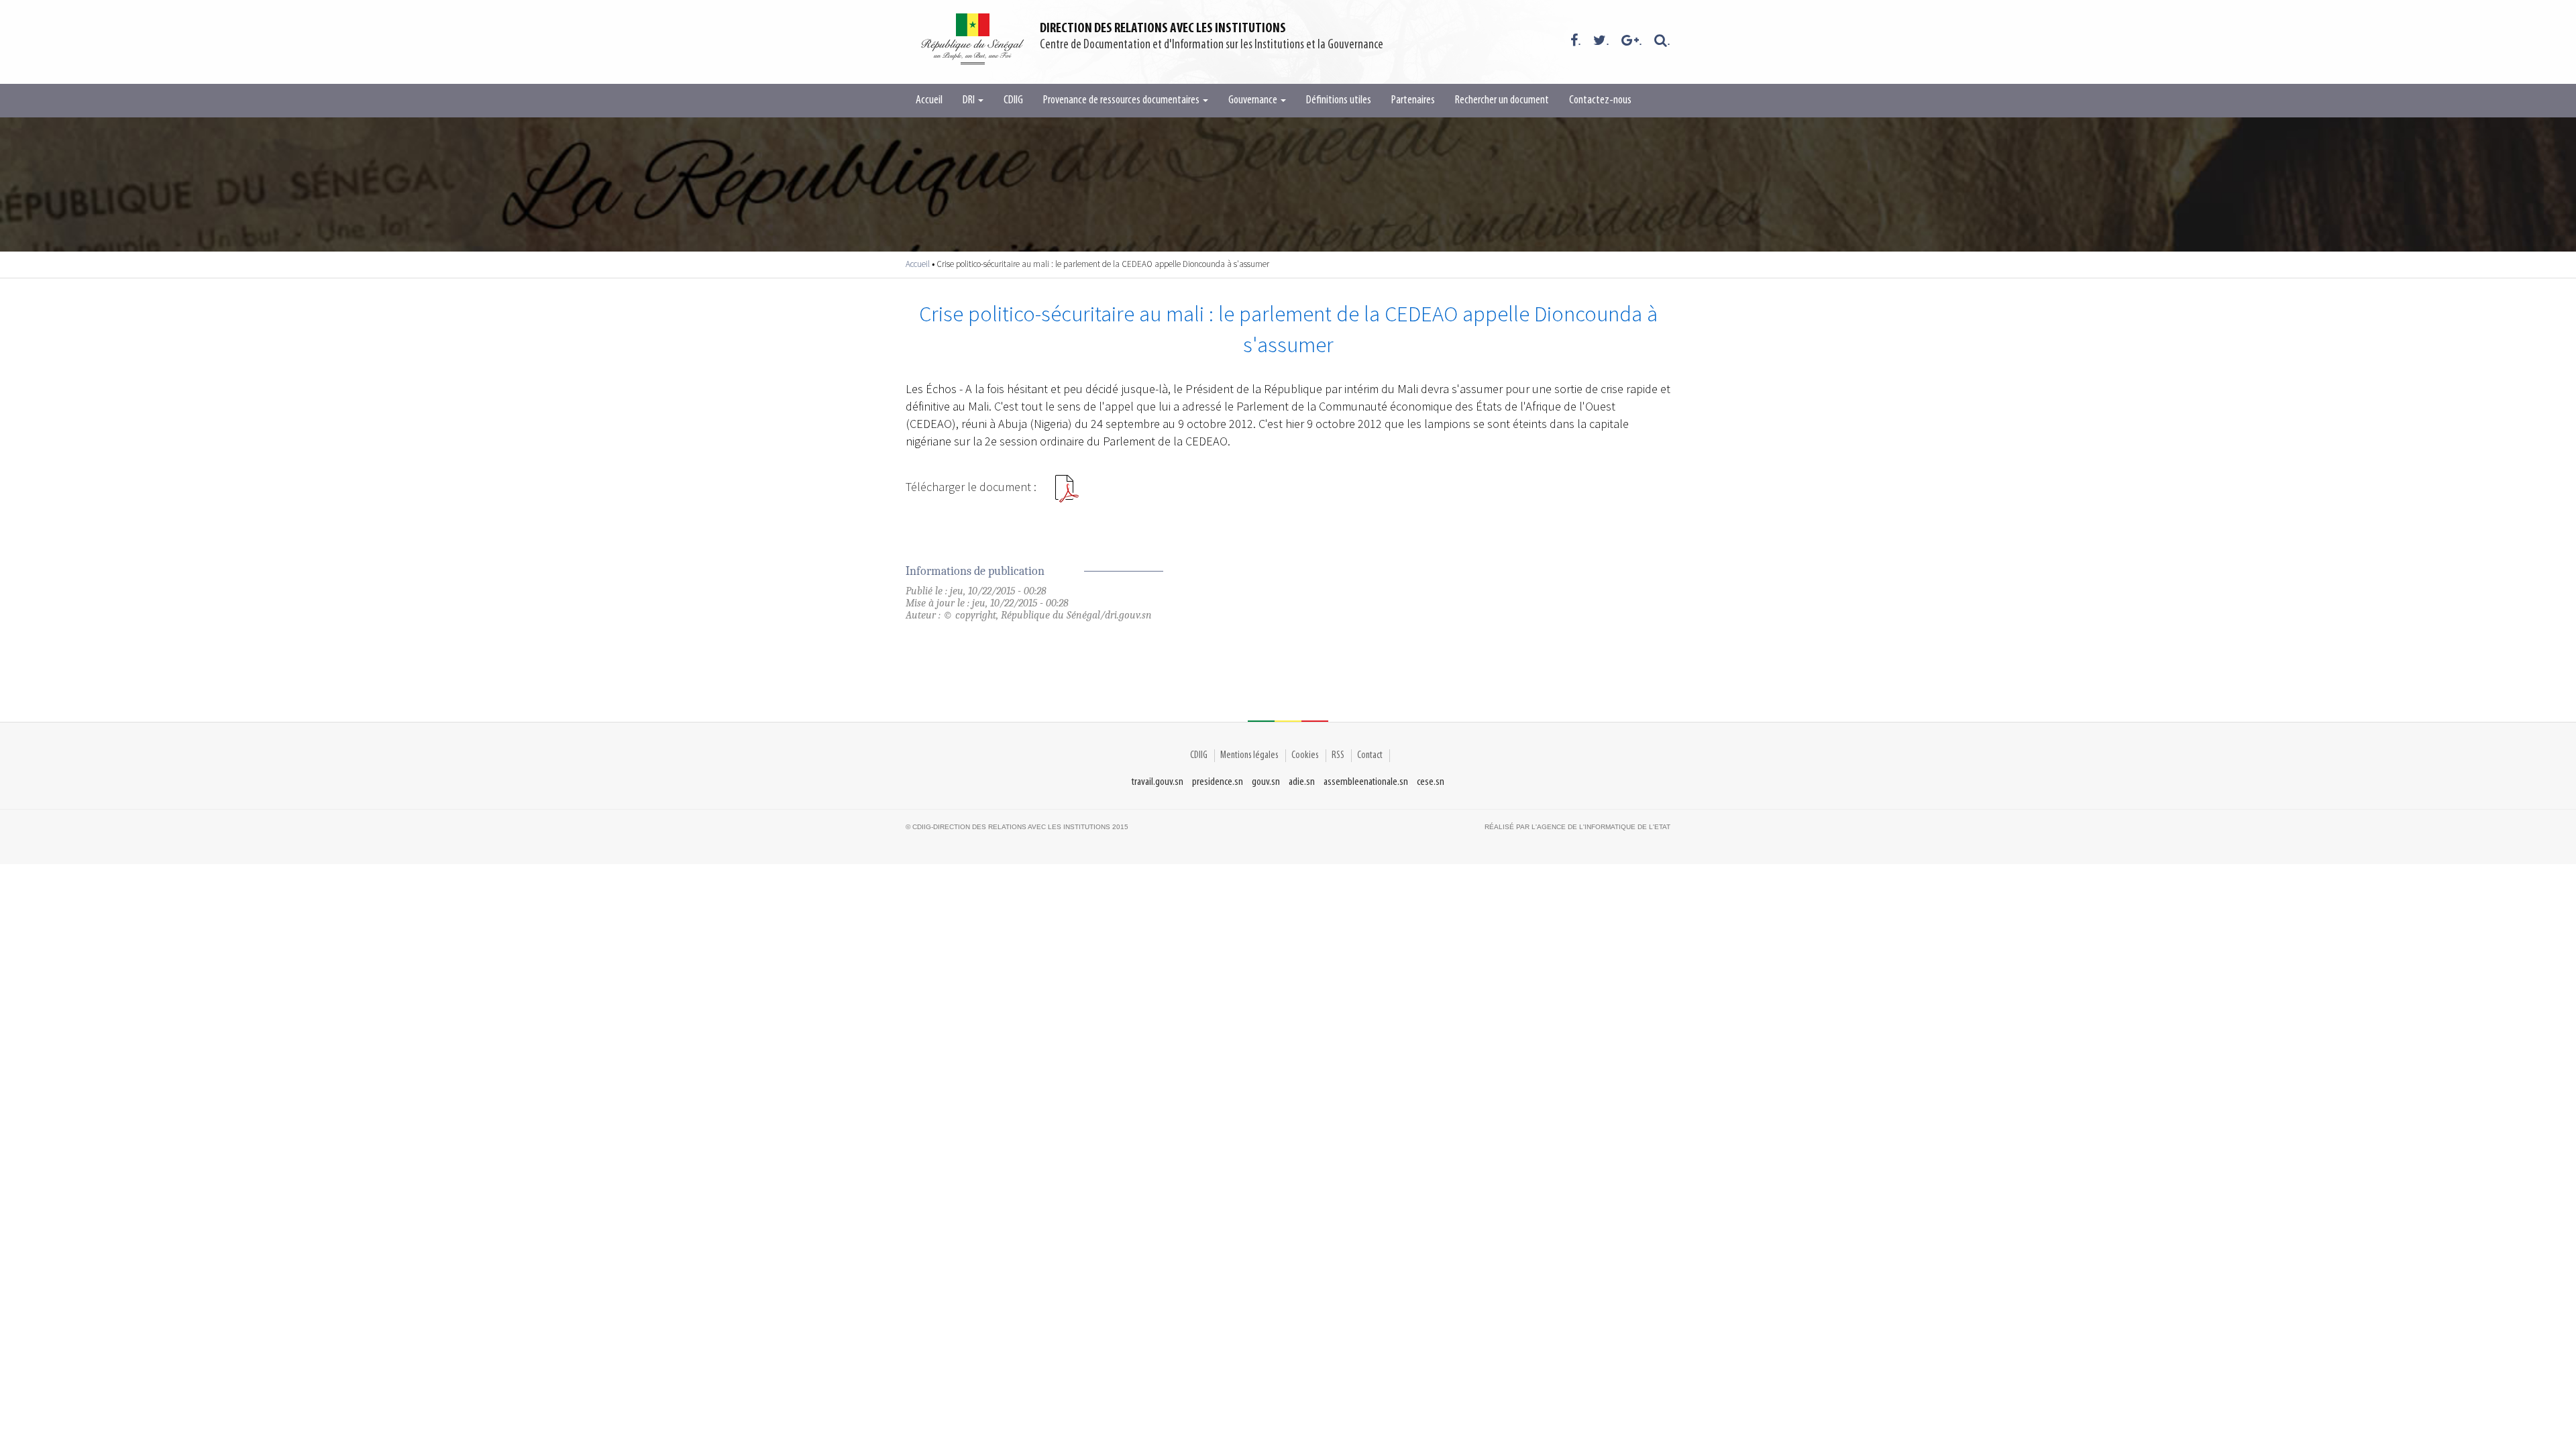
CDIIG (1013, 101)
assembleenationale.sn (1366, 782)
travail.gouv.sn (1158, 782)
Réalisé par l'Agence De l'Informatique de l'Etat (1577, 827)
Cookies (1305, 755)
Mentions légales (1249, 755)
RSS (1338, 755)
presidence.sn (1218, 782)
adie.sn (1302, 782)
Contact (1370, 755)
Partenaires (1413, 101)
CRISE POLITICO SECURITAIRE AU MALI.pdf (1067, 494)
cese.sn (1431, 782)
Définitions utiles (1339, 101)
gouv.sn (1266, 782)
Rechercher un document (1502, 101)
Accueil (929, 101)
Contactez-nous (1600, 101)
